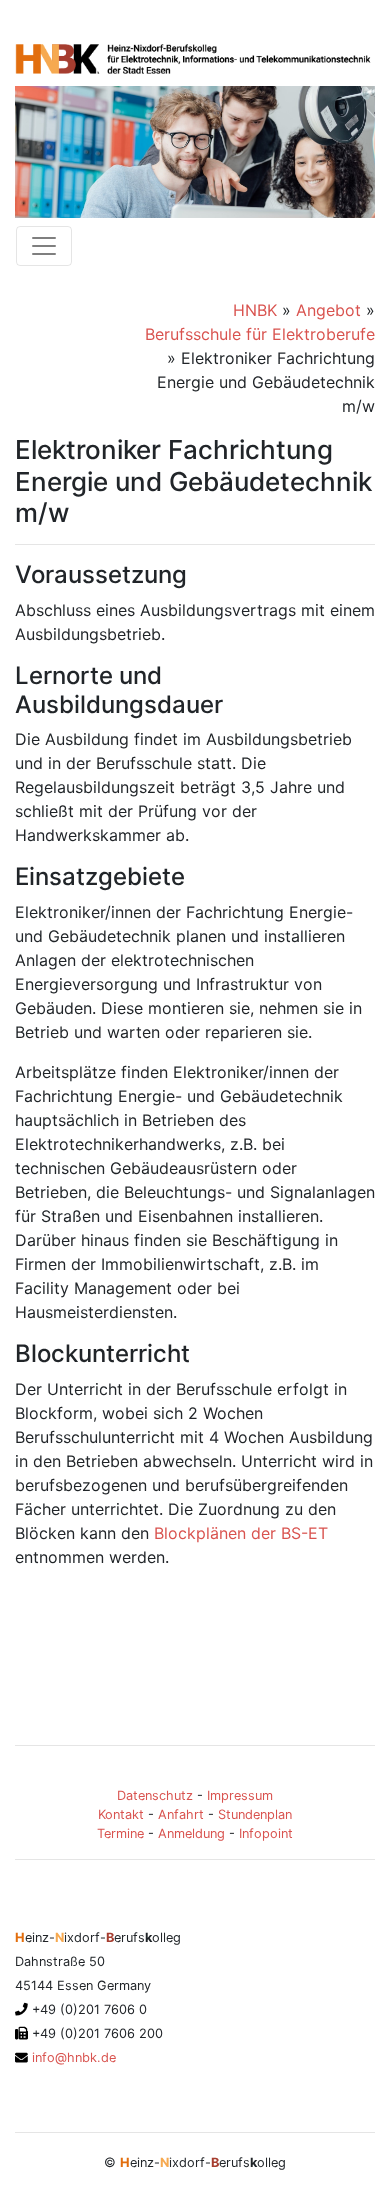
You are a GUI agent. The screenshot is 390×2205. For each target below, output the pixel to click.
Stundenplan (255, 1814)
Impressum (240, 1795)
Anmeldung (191, 1833)
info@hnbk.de (72, 2057)
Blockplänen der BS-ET (241, 1533)
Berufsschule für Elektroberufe (260, 334)
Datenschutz (155, 1795)
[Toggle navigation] (44, 246)
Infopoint (266, 1833)
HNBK (255, 310)
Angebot (328, 310)
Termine (120, 1833)
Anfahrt (181, 1814)
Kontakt (121, 1814)
